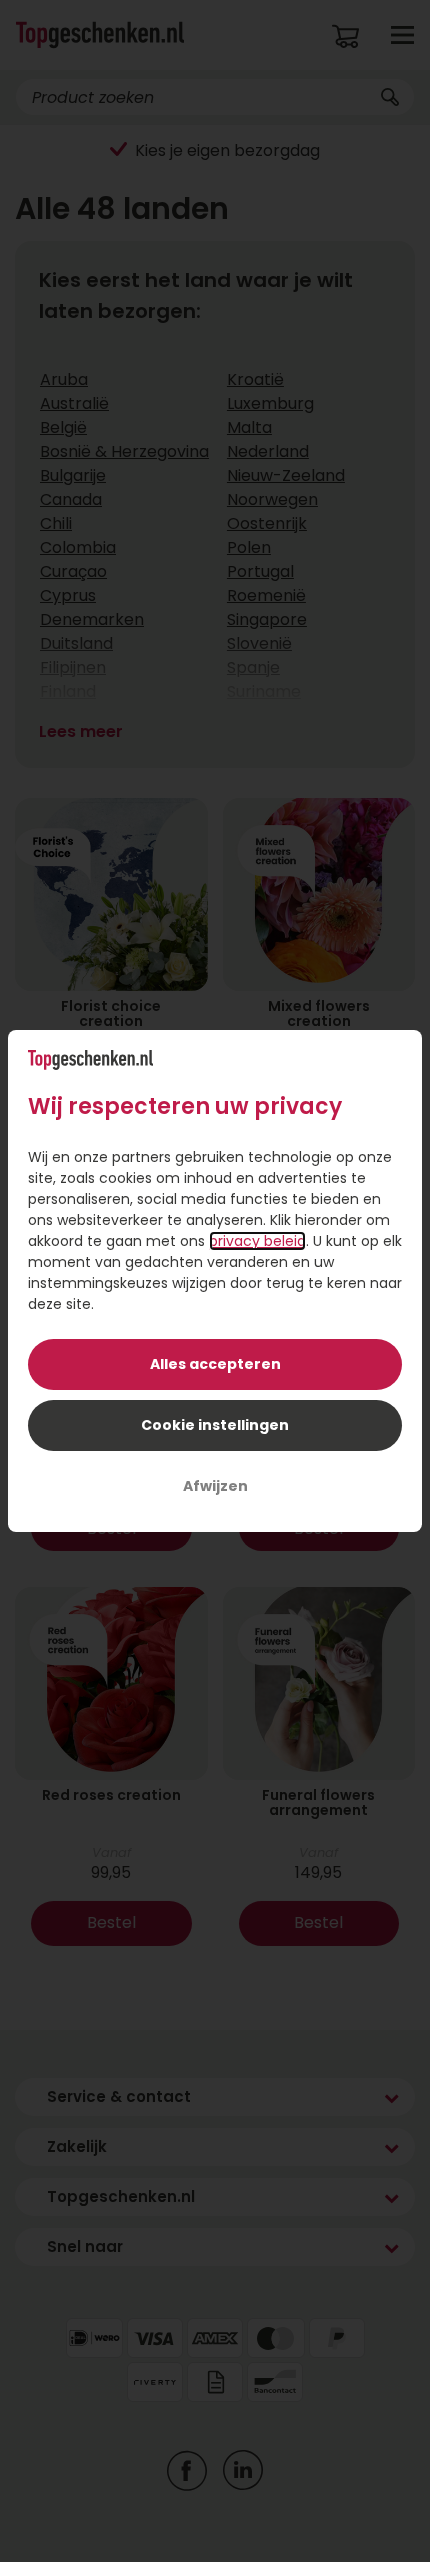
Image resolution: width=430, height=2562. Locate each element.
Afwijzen (215, 1486)
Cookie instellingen (215, 1425)
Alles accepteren (215, 1364)
